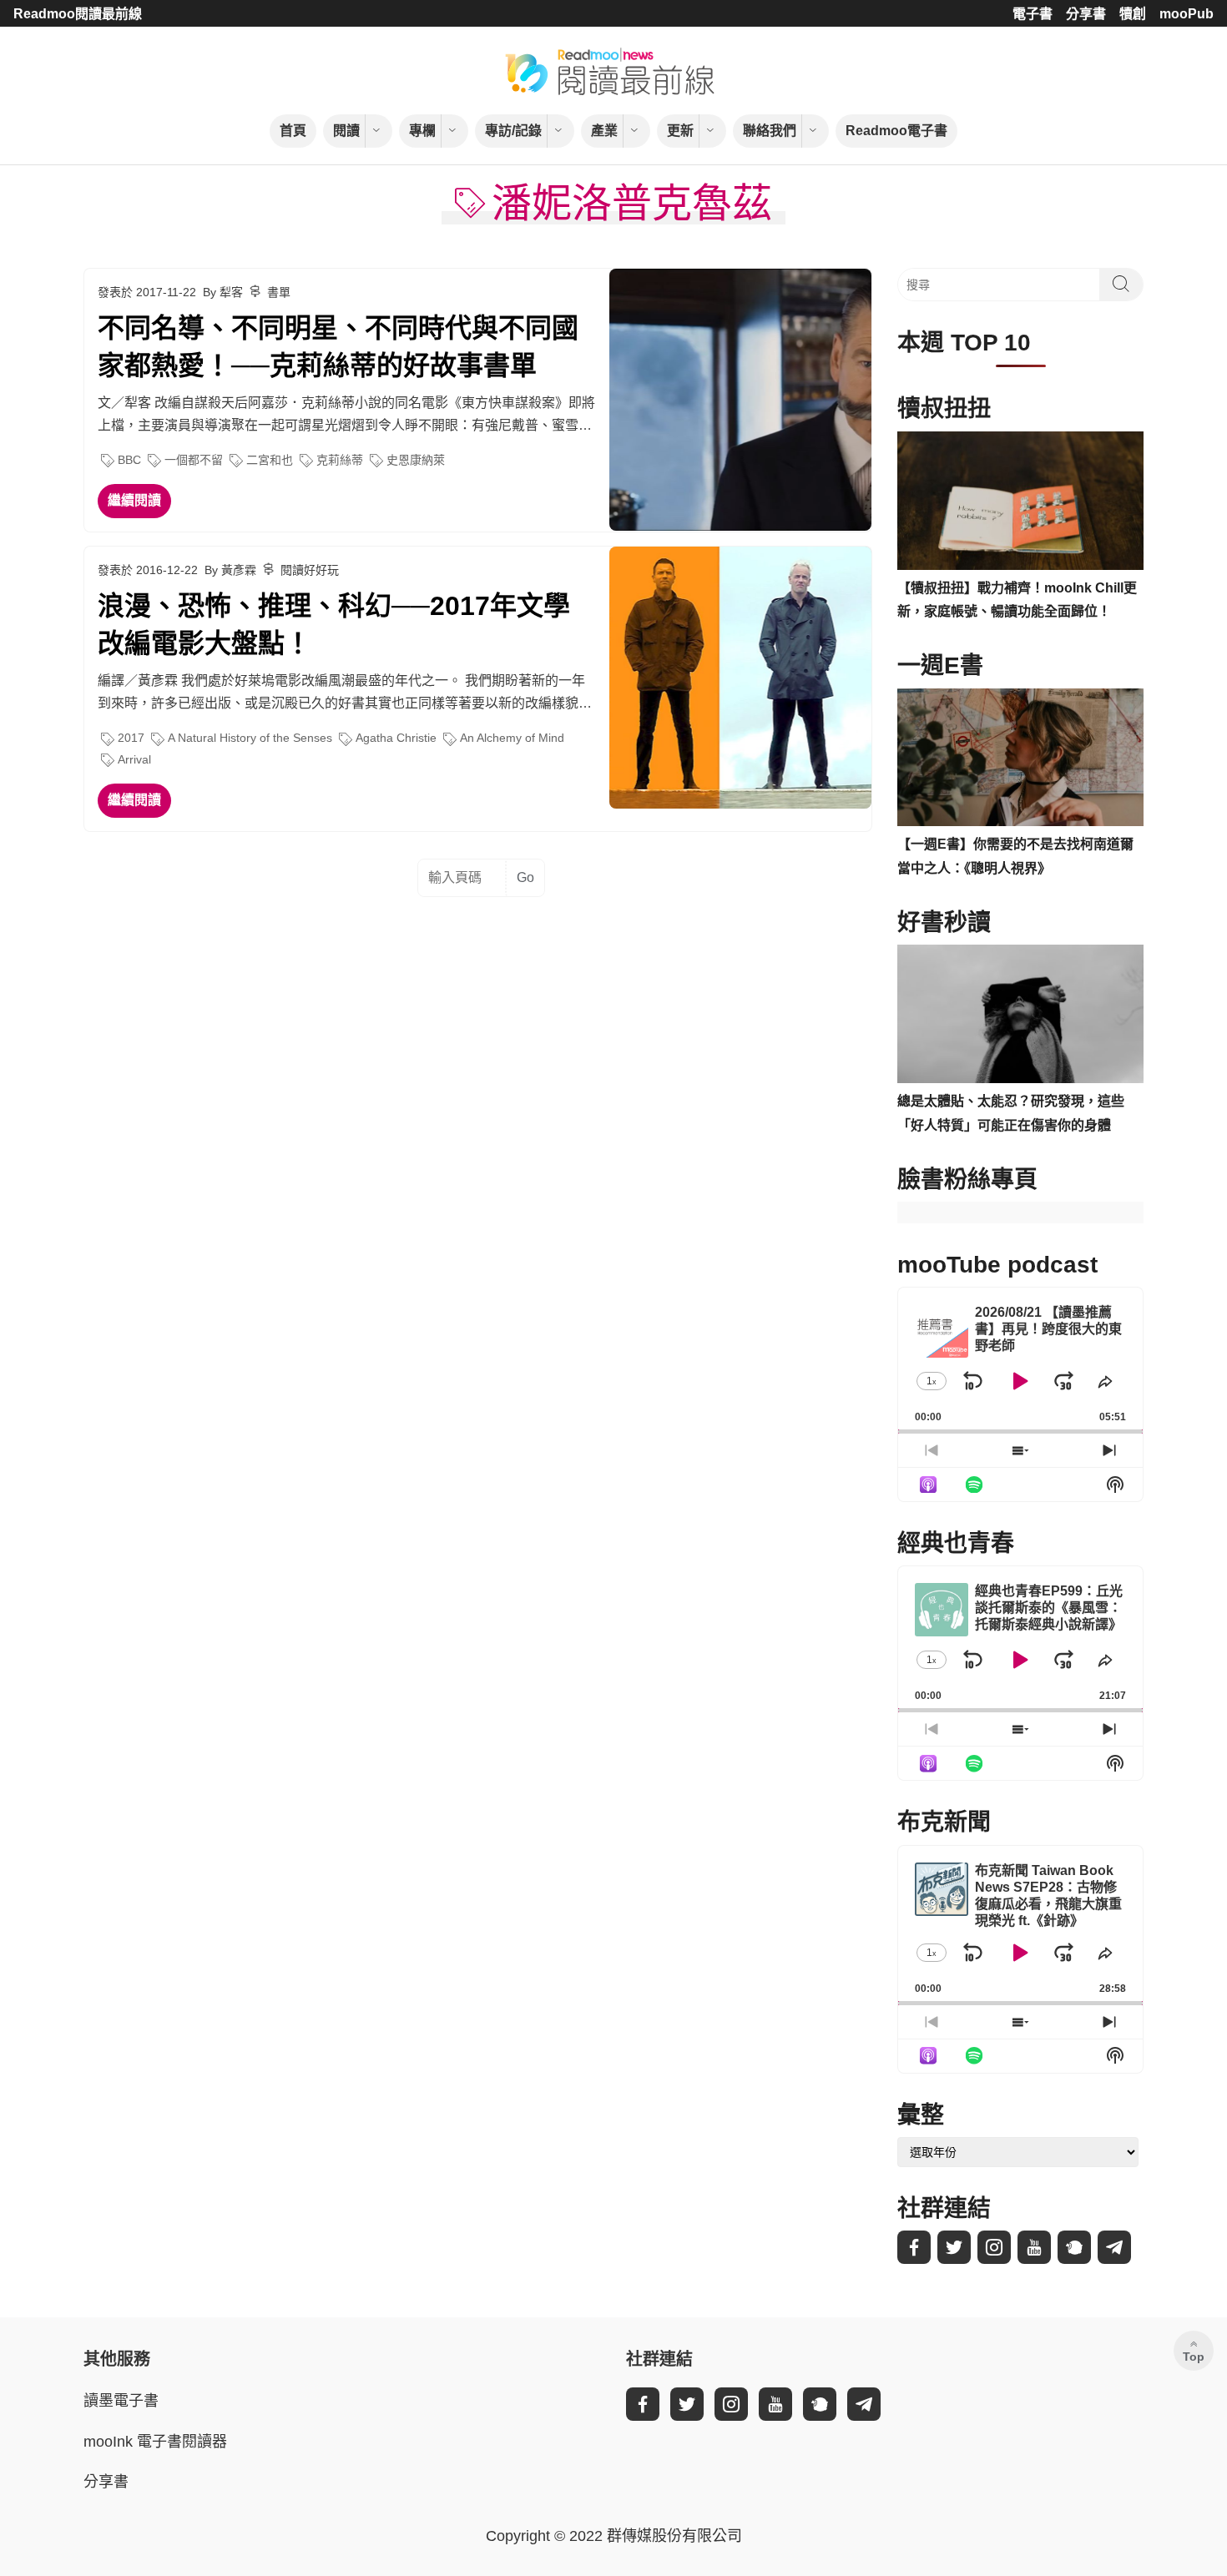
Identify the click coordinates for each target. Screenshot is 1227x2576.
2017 (131, 738)
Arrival (134, 759)
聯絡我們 (770, 131)
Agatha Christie (396, 738)
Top (1194, 2357)
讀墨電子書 (121, 2401)
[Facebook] (914, 2247)
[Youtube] (1034, 2247)
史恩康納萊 (416, 460)
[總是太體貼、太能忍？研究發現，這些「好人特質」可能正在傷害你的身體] (1020, 1014)
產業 (604, 131)
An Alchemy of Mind (512, 738)
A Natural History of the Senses (250, 738)
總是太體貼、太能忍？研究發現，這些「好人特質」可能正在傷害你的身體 (1011, 1113)
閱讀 (346, 131)
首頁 (293, 131)
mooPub (1187, 14)
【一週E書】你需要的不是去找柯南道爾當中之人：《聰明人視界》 (1015, 856)
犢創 (1133, 14)
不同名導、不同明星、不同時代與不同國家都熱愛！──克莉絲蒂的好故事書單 (338, 347)
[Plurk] (1074, 2247)
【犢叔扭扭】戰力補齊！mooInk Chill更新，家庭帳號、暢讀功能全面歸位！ (1017, 600)
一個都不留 (194, 460)
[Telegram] (1114, 2247)
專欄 (422, 131)
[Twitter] (954, 2247)
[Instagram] (994, 2247)
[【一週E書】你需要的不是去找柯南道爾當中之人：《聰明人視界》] (1020, 758)
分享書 (1086, 14)
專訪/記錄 (513, 131)
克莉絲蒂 (340, 460)
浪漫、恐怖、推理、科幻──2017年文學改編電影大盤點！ (334, 625)
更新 (680, 131)
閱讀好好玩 (310, 570)
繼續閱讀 (134, 500)
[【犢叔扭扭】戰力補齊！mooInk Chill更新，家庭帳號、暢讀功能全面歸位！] (1020, 501)
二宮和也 (270, 460)
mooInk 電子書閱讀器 (155, 2442)
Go (525, 877)
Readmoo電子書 (896, 131)
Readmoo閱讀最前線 (78, 14)
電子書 (1033, 14)
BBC (129, 460)
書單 (279, 292)
